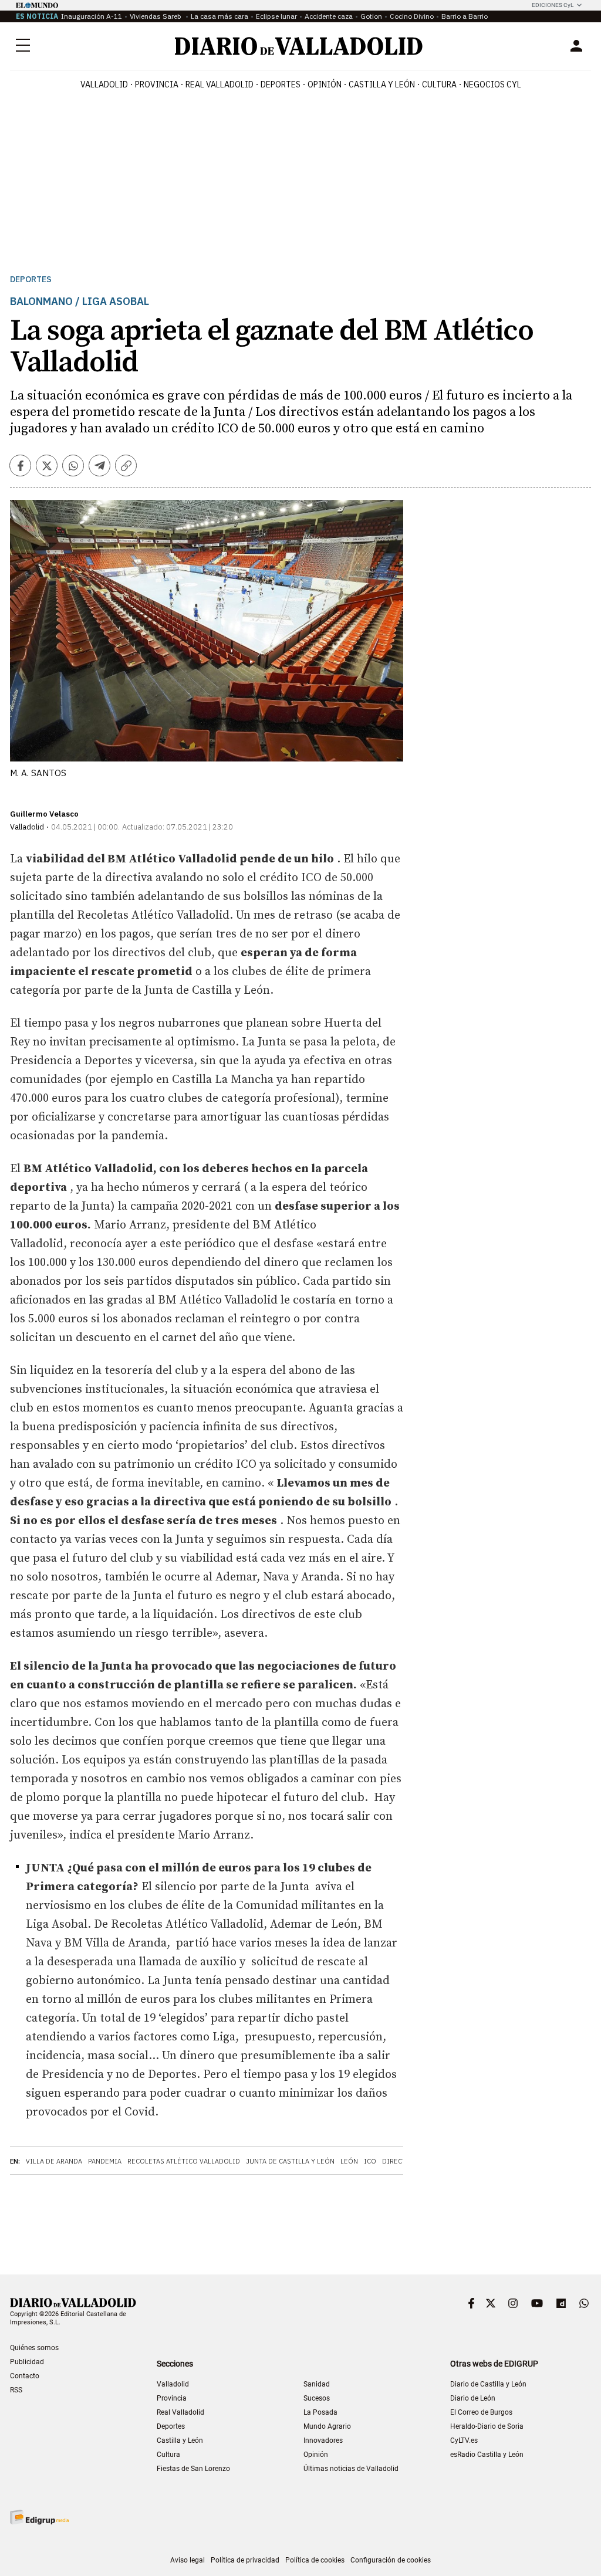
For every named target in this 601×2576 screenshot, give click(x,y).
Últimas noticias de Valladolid (351, 2469)
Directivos (402, 2161)
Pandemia (105, 2161)
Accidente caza (329, 16)
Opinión (325, 84)
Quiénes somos (34, 2348)
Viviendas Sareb (156, 16)
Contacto (25, 2376)
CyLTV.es (464, 2440)
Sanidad (317, 2384)
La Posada (320, 2412)
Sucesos (317, 2398)
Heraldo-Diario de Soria (487, 2426)
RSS (16, 2390)
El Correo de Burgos (481, 2412)
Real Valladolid (220, 84)
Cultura (439, 84)
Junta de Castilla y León (290, 2161)
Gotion (371, 16)
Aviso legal (188, 2560)
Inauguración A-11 (92, 16)
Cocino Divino (412, 16)
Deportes (281, 84)
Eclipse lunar (276, 16)
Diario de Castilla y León (488, 2384)
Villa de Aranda (54, 2161)
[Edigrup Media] (39, 2517)
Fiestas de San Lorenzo (193, 2469)
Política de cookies (315, 2560)
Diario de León (473, 2398)
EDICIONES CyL (553, 5)
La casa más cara (220, 16)
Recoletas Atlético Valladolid (184, 2161)
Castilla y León (382, 84)
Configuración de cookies (391, 2560)
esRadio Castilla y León (487, 2455)
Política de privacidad (245, 2560)
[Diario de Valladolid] (299, 46)
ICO (370, 2161)
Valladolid (104, 84)
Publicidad (27, 2362)
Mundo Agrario (327, 2426)
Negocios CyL (492, 84)
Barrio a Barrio (465, 16)
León (349, 2161)
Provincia (157, 84)
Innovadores (323, 2440)
